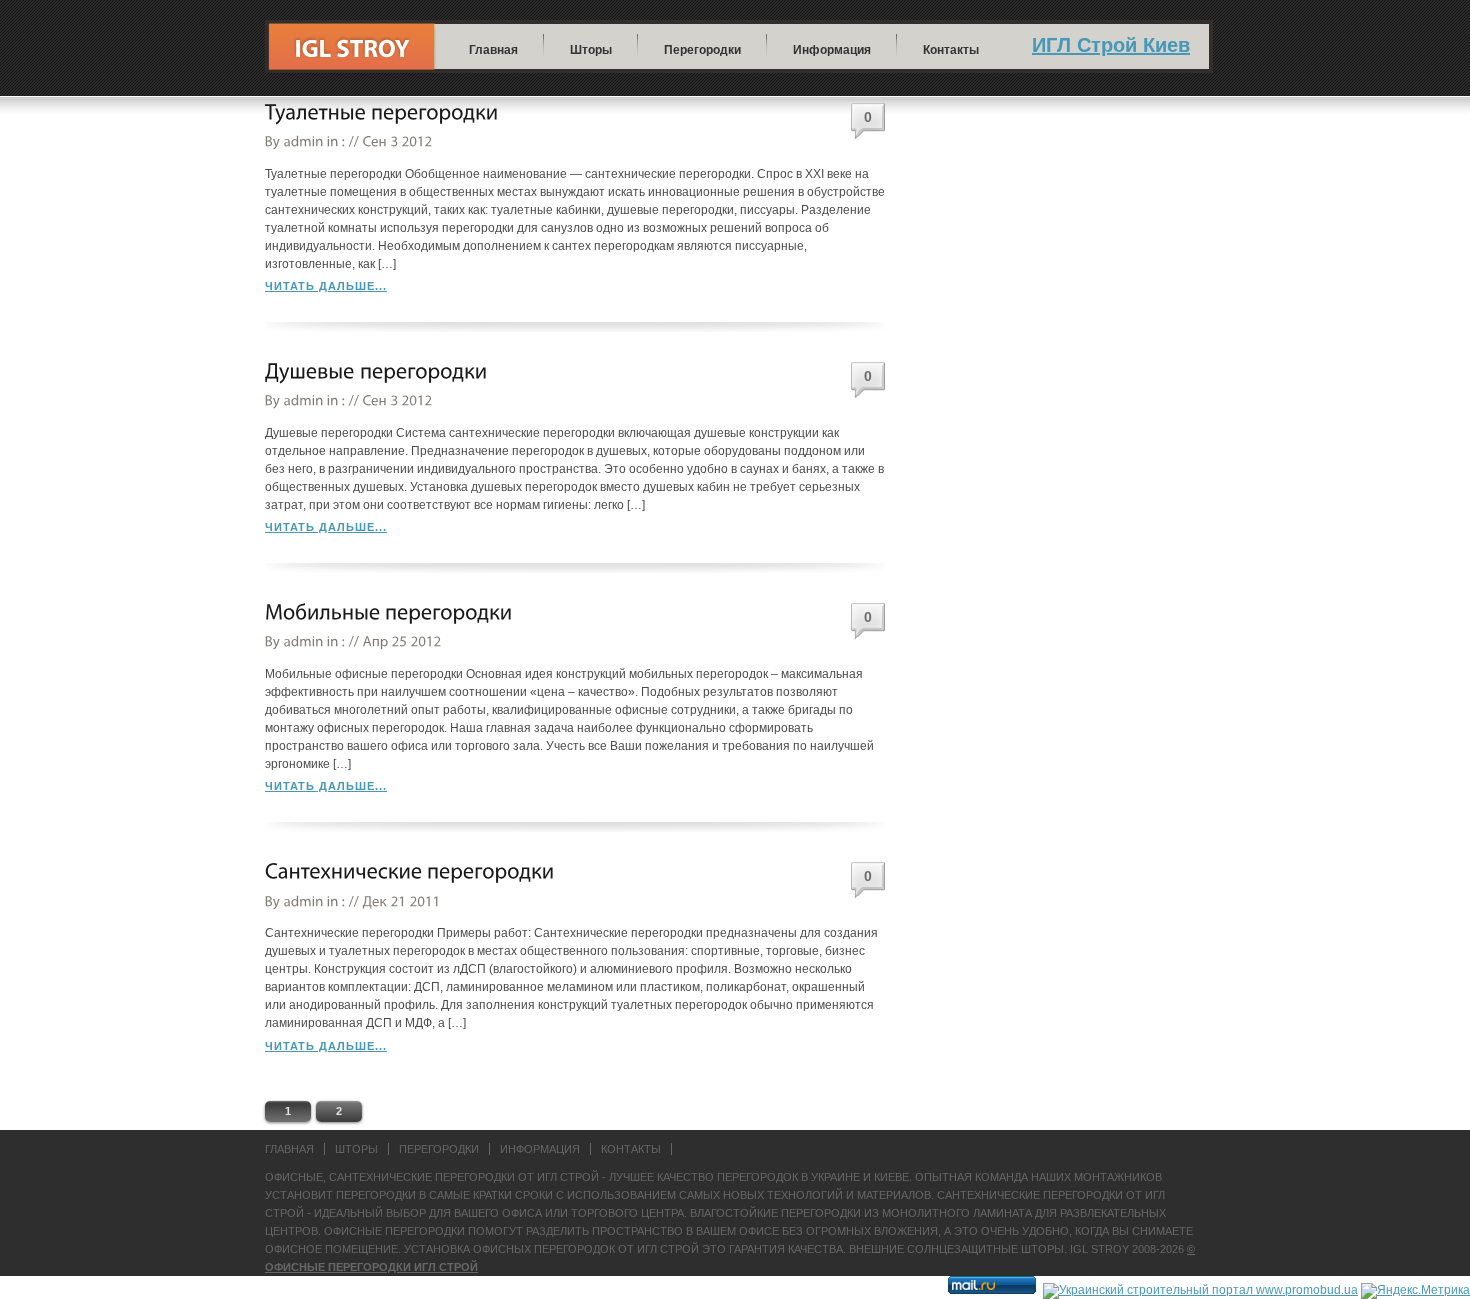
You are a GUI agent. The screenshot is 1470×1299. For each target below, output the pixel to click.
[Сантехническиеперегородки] (410, 871)
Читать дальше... (326, 286)
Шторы (591, 50)
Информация (832, 50)
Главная (493, 50)
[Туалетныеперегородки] (382, 112)
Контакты (951, 50)
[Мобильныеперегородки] (389, 612)
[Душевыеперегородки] (376, 371)
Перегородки (702, 50)
